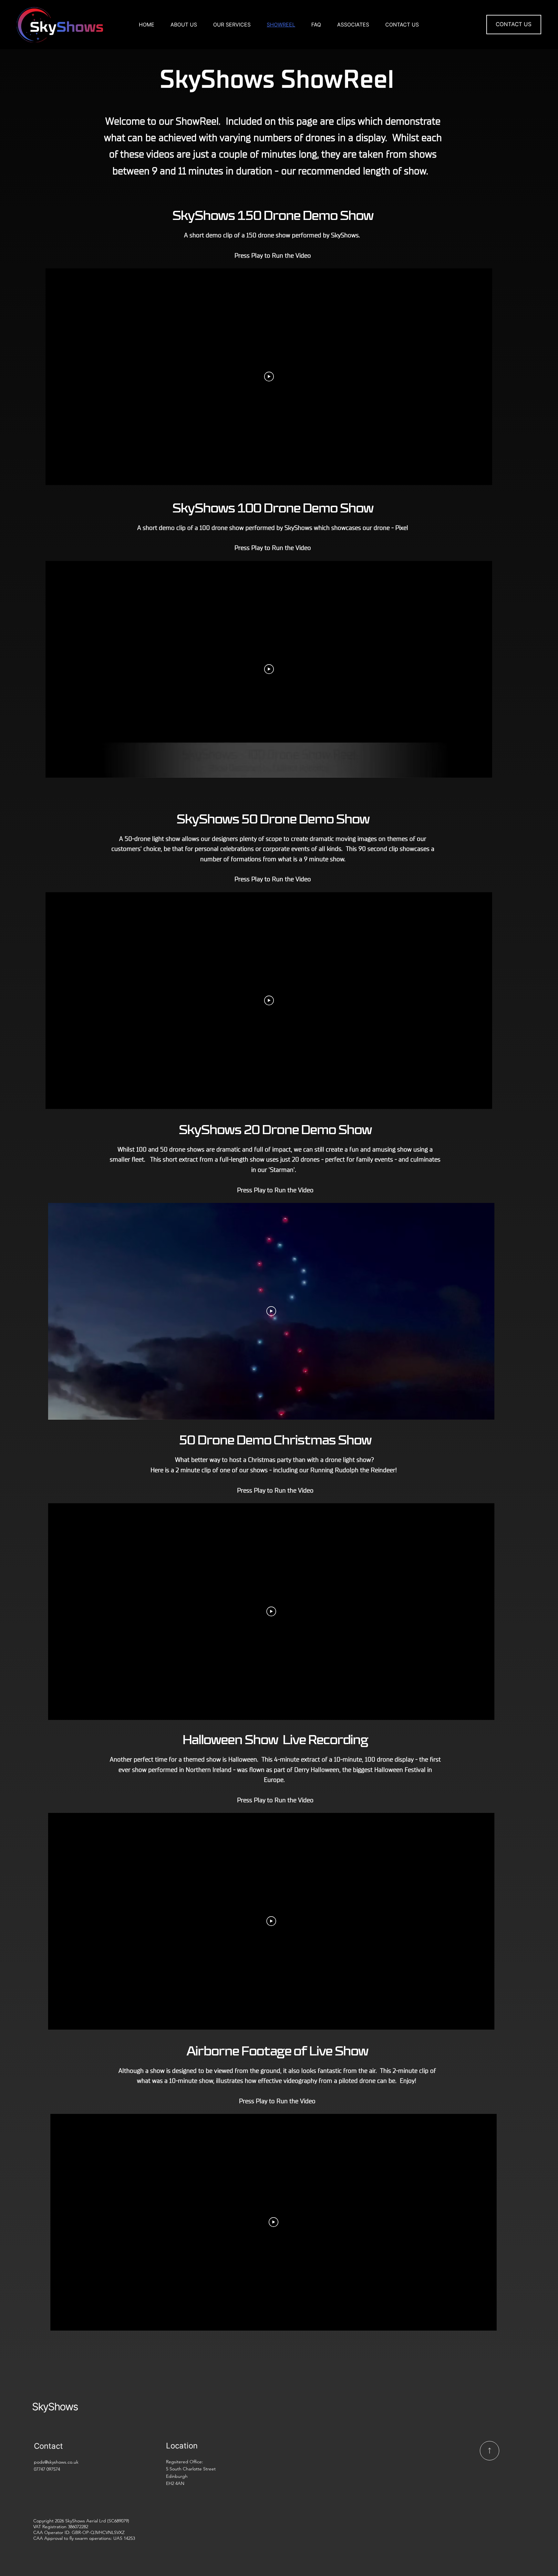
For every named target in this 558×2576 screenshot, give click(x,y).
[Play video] (269, 377)
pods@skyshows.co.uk (56, 2462)
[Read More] (490, 2451)
